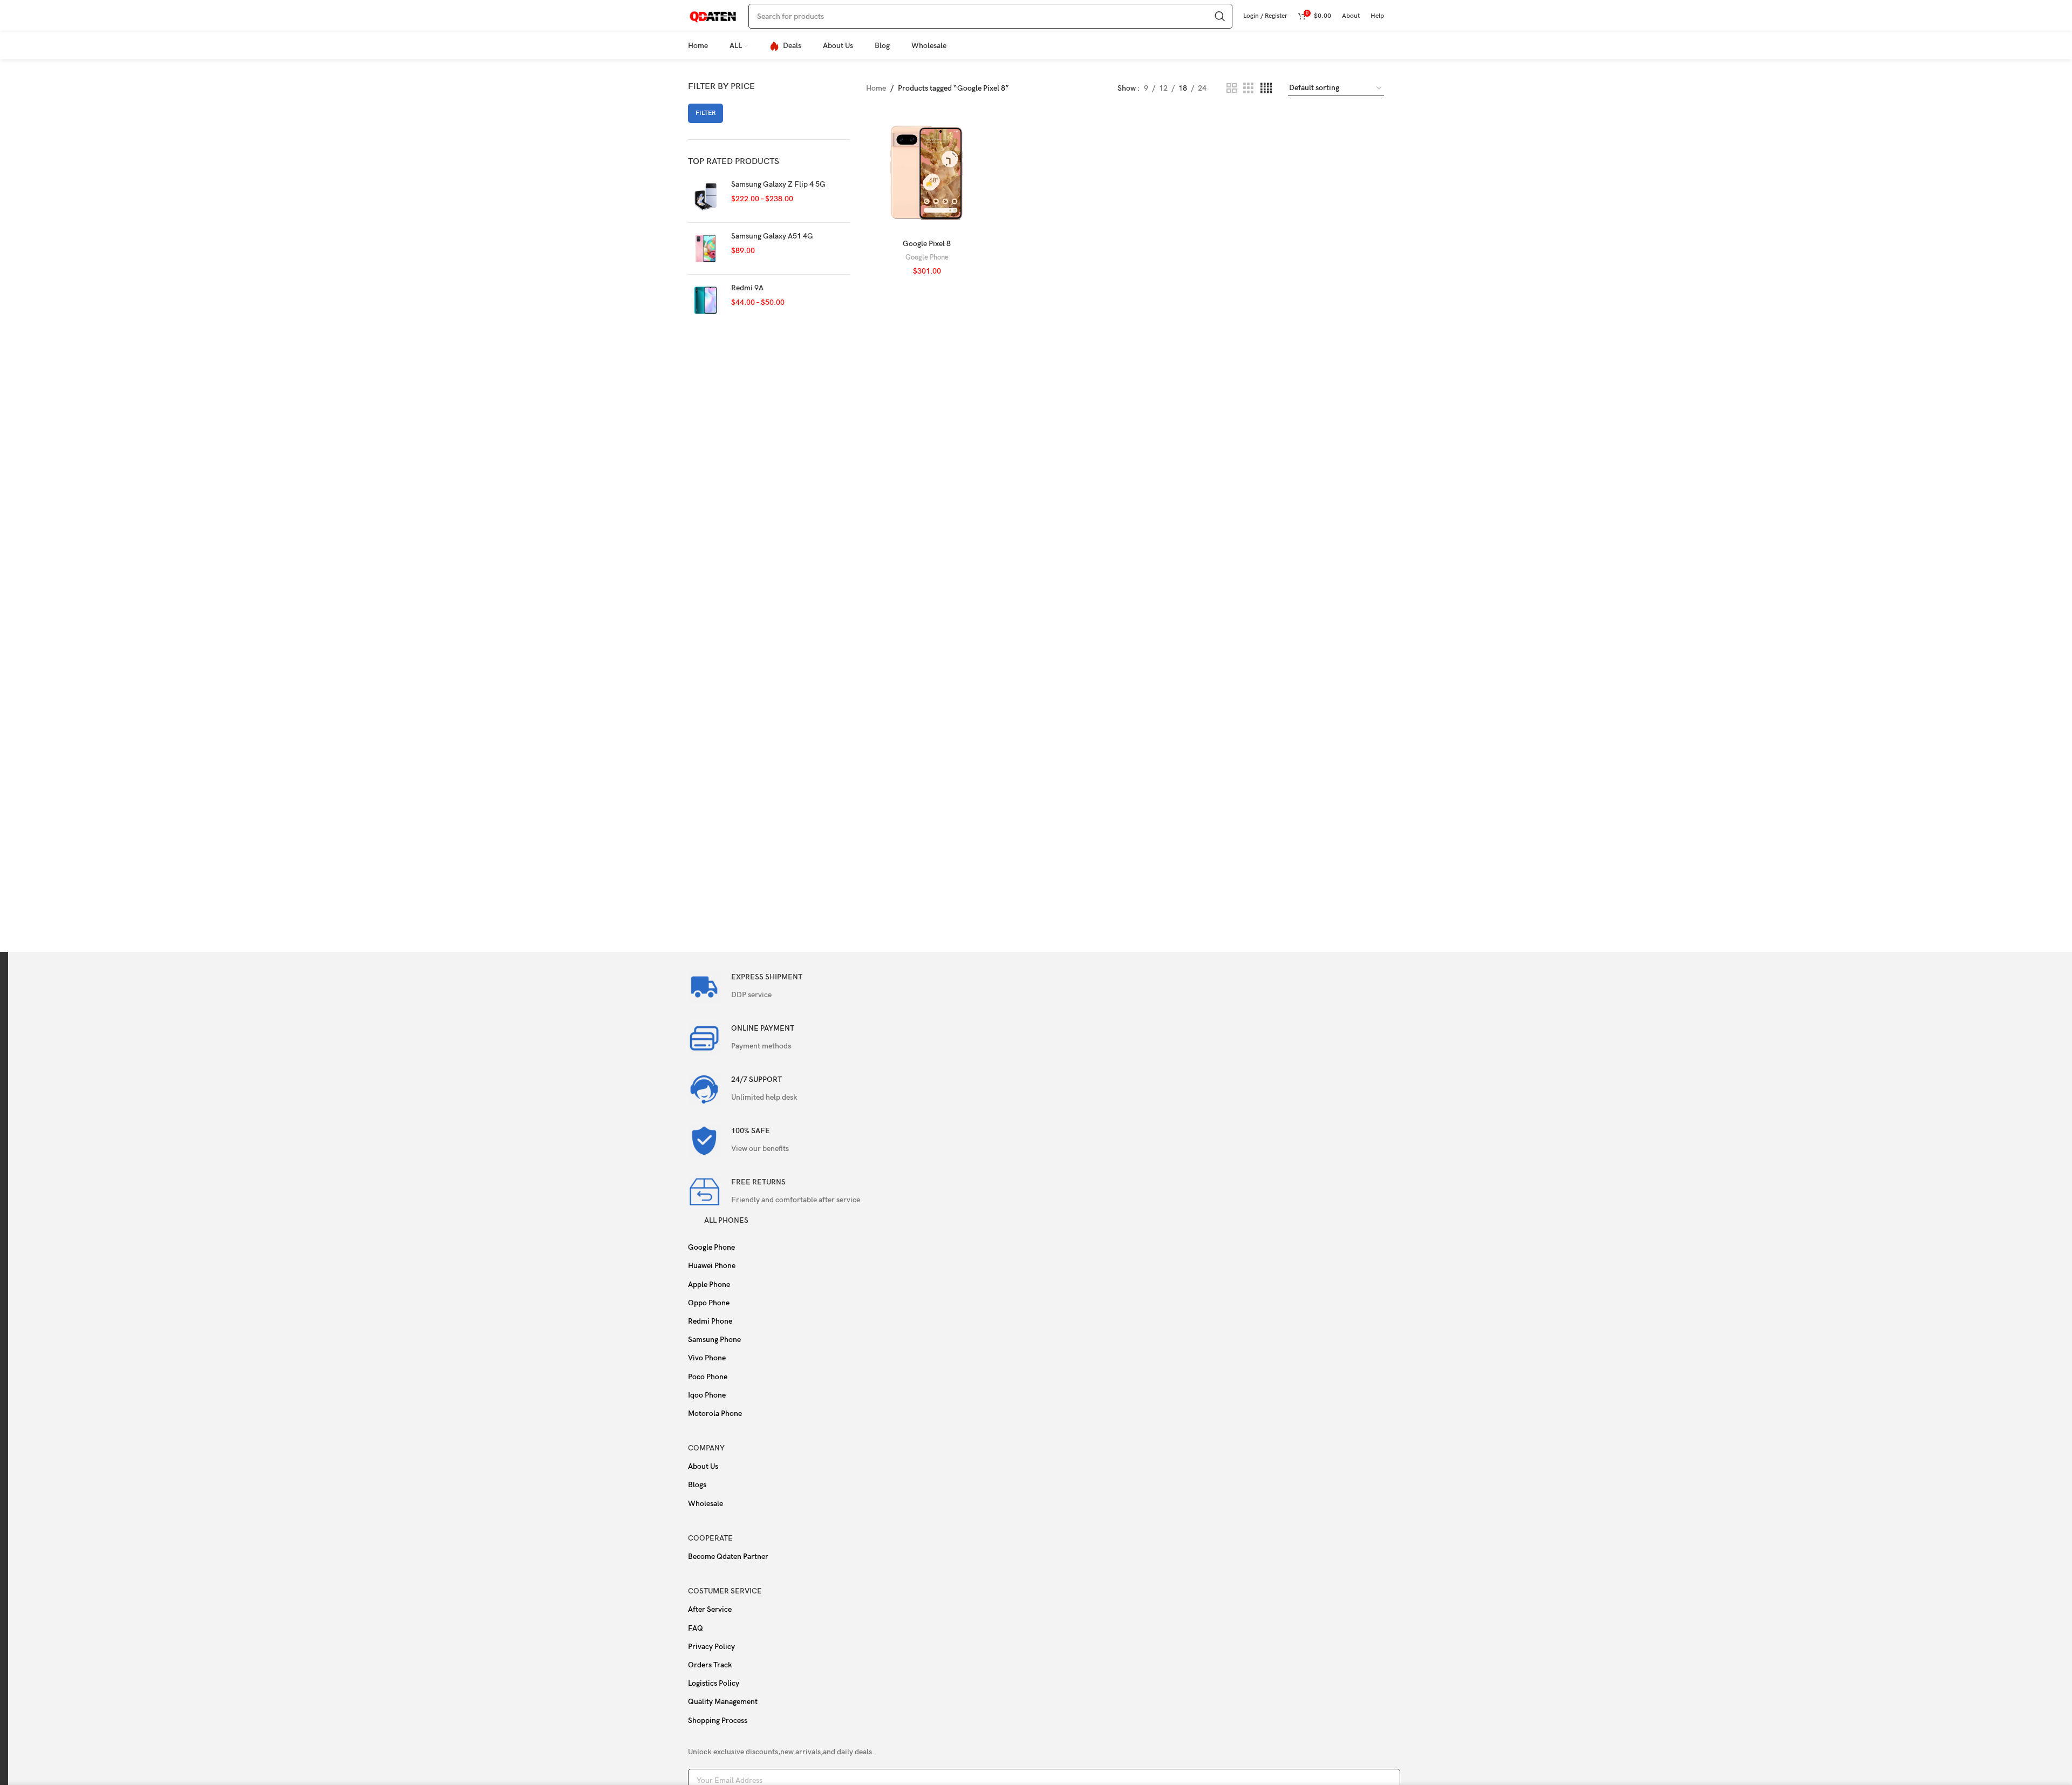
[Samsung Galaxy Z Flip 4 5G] (706, 197)
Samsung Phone (714, 1340)
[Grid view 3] (1248, 88)
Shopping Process (718, 1721)
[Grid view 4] (1266, 88)
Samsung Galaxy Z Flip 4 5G (778, 184)
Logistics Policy (714, 1683)
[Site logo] (713, 15)
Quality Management (723, 1702)
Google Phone (927, 257)
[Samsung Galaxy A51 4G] (706, 248)
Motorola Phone (715, 1413)
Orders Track (710, 1665)
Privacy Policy (711, 1647)
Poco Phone (708, 1377)
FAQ (696, 1628)
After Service (710, 1609)
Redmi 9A (747, 288)
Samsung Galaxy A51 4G (772, 236)
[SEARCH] (1220, 16)
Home (876, 88)
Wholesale (706, 1504)
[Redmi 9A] (706, 300)
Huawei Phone (712, 1266)
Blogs (697, 1485)
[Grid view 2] (1232, 88)
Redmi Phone (710, 1321)
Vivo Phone (707, 1358)
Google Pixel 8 (927, 244)
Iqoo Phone (707, 1395)
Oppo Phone (709, 1303)
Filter (706, 113)
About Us (703, 1466)
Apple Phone (709, 1285)
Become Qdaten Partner (728, 1556)
